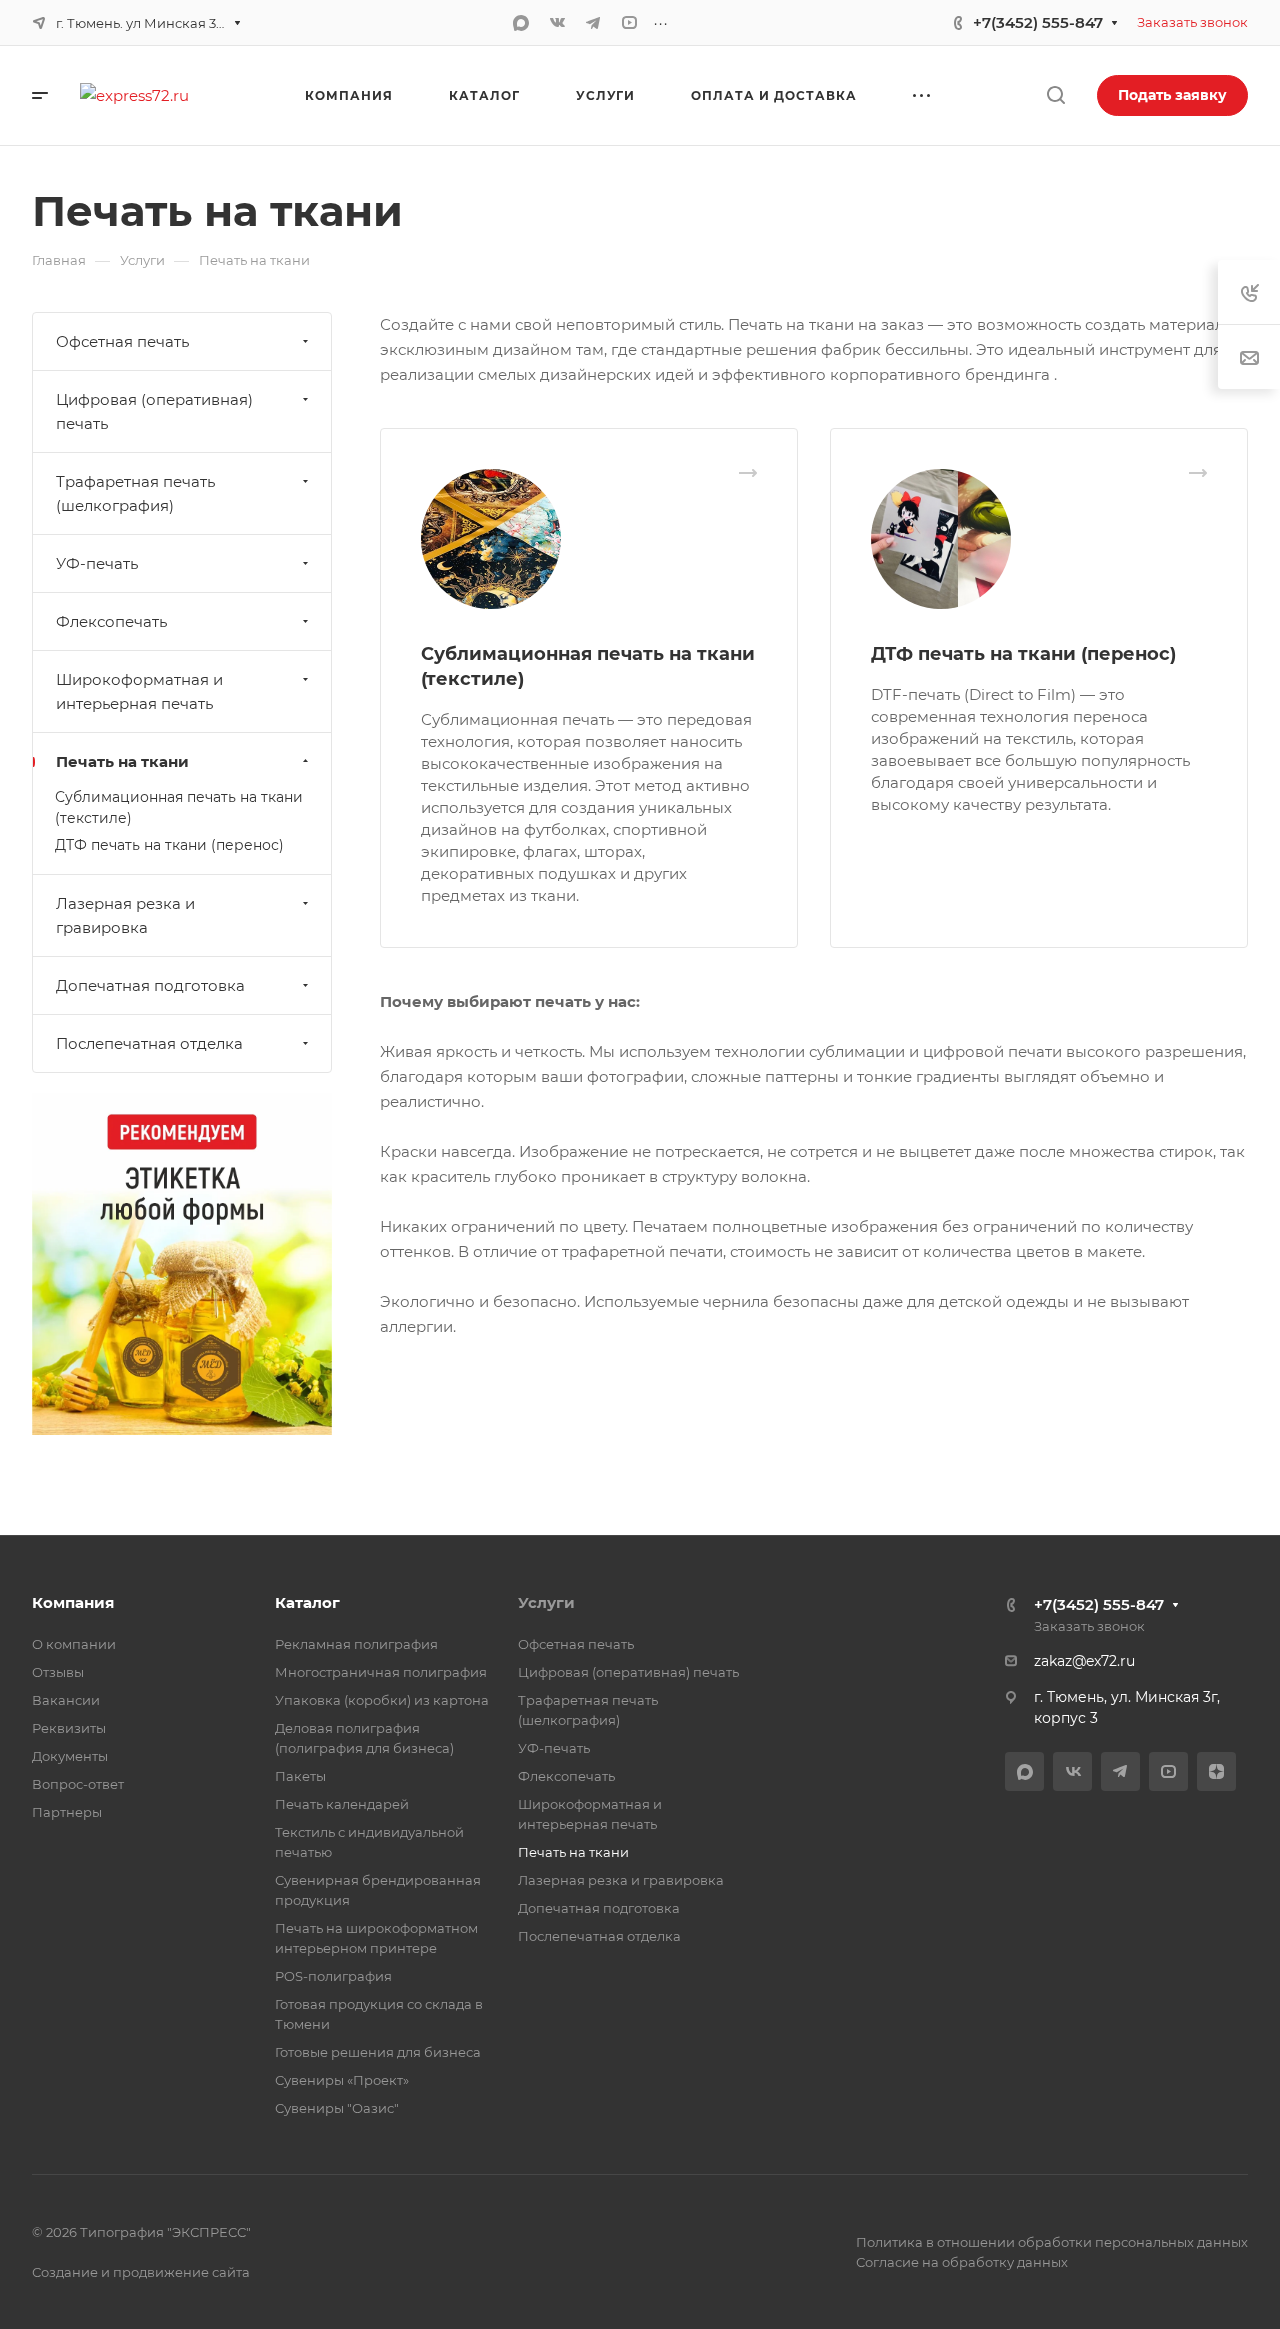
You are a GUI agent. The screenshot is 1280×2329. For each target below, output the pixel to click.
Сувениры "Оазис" (337, 2108)
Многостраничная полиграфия (381, 1672)
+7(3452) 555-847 (1038, 22)
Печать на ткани (122, 761)
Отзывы (58, 1672)
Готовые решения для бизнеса (378, 2052)
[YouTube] (629, 23)
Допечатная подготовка (150, 985)
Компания (73, 1602)
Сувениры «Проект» (342, 2080)
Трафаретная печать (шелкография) (135, 493)
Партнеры (67, 1812)
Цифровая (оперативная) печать (154, 411)
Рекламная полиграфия (356, 1644)
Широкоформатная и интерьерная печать (139, 691)
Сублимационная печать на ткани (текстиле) (179, 807)
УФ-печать (97, 563)
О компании (74, 1644)
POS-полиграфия (333, 1976)
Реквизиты (69, 1728)
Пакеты (300, 1776)
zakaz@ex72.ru (1084, 1661)
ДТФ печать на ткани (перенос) (1023, 654)
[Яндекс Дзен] (1216, 1771)
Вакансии (66, 1700)
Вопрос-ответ (78, 1784)
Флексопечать (111, 621)
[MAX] (521, 23)
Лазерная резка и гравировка (125, 915)
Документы (70, 1756)
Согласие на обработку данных (962, 2262)
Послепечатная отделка (149, 1043)
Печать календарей (342, 1804)
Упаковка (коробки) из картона (382, 1700)
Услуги (546, 1602)
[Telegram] (593, 23)
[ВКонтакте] (557, 23)
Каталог (307, 1602)
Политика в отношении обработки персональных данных (1052, 2242)
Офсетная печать (122, 341)
